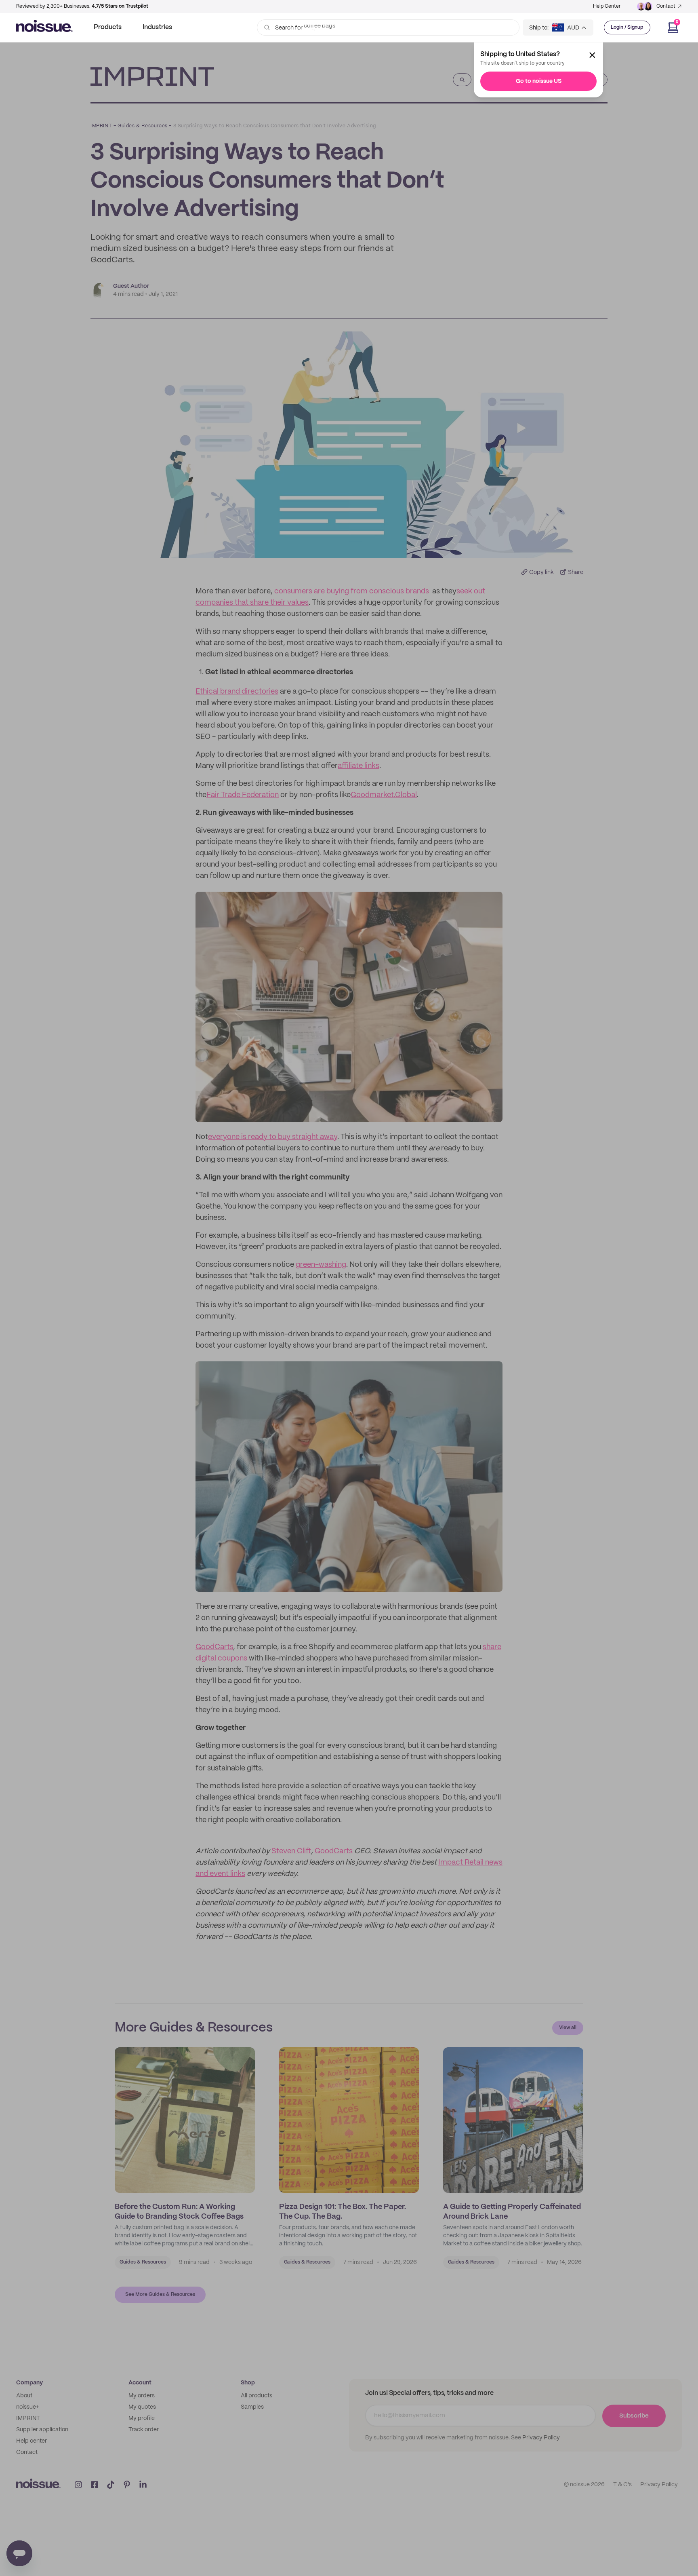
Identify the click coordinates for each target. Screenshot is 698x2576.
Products (108, 27)
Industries (157, 27)
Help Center (607, 6)
